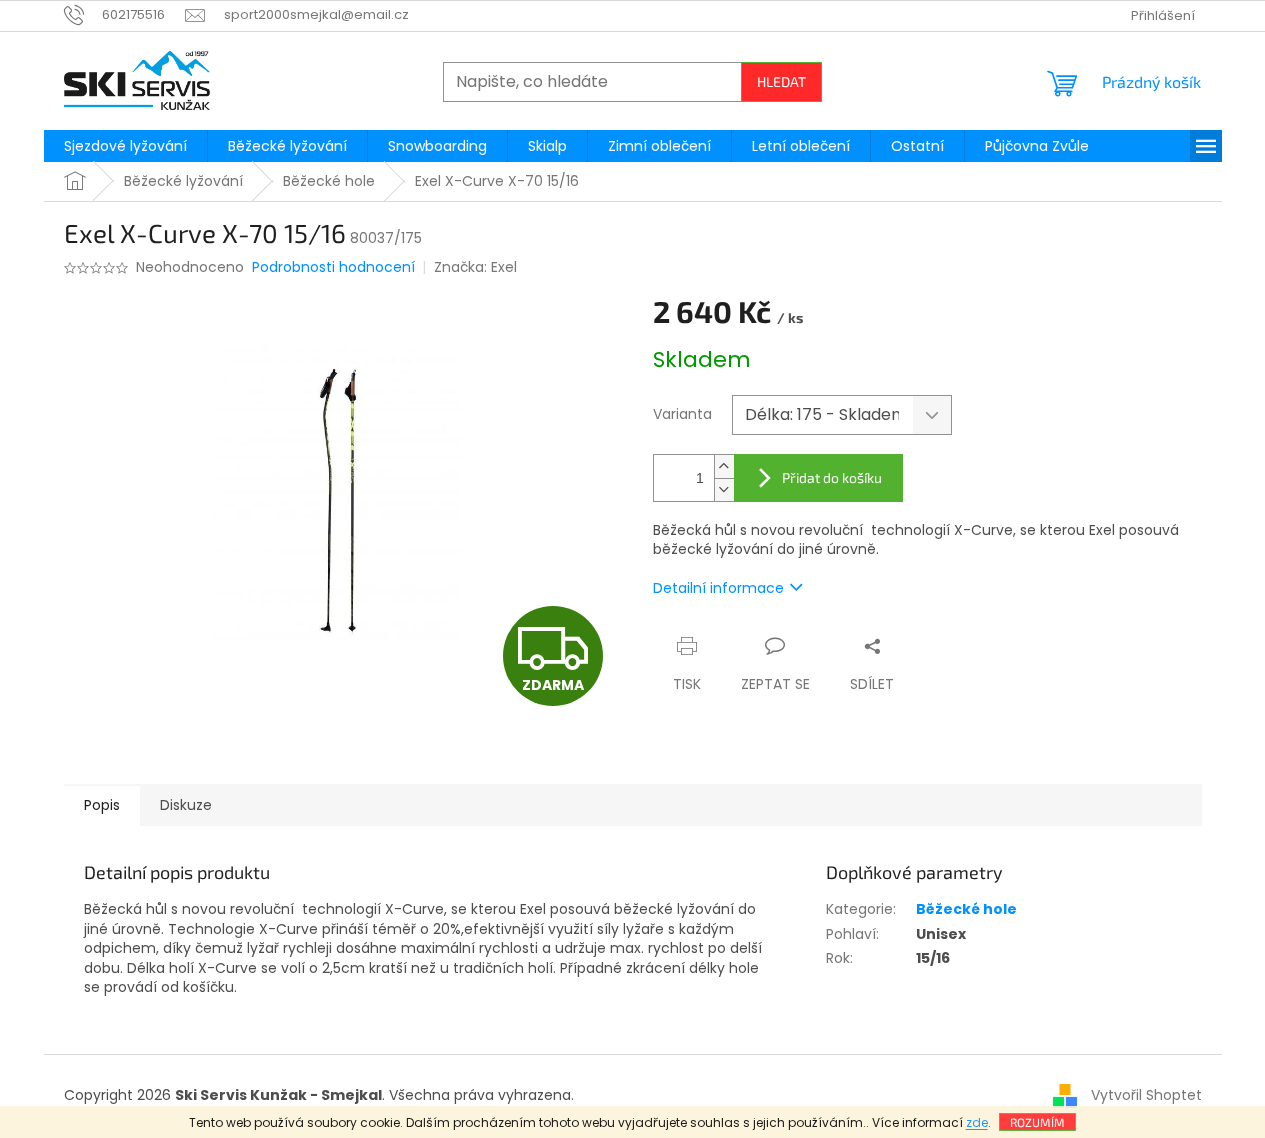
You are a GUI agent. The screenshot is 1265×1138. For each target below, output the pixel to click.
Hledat (781, 81)
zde (977, 1122)
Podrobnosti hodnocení (333, 267)
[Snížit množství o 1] (724, 489)
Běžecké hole (966, 909)
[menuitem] (125, 146)
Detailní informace (718, 588)
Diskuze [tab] (186, 805)
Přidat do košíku (832, 477)
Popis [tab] (102, 805)
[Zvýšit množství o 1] (724, 466)
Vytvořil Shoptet (1146, 1095)
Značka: (475, 267)
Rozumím (1037, 1122)
